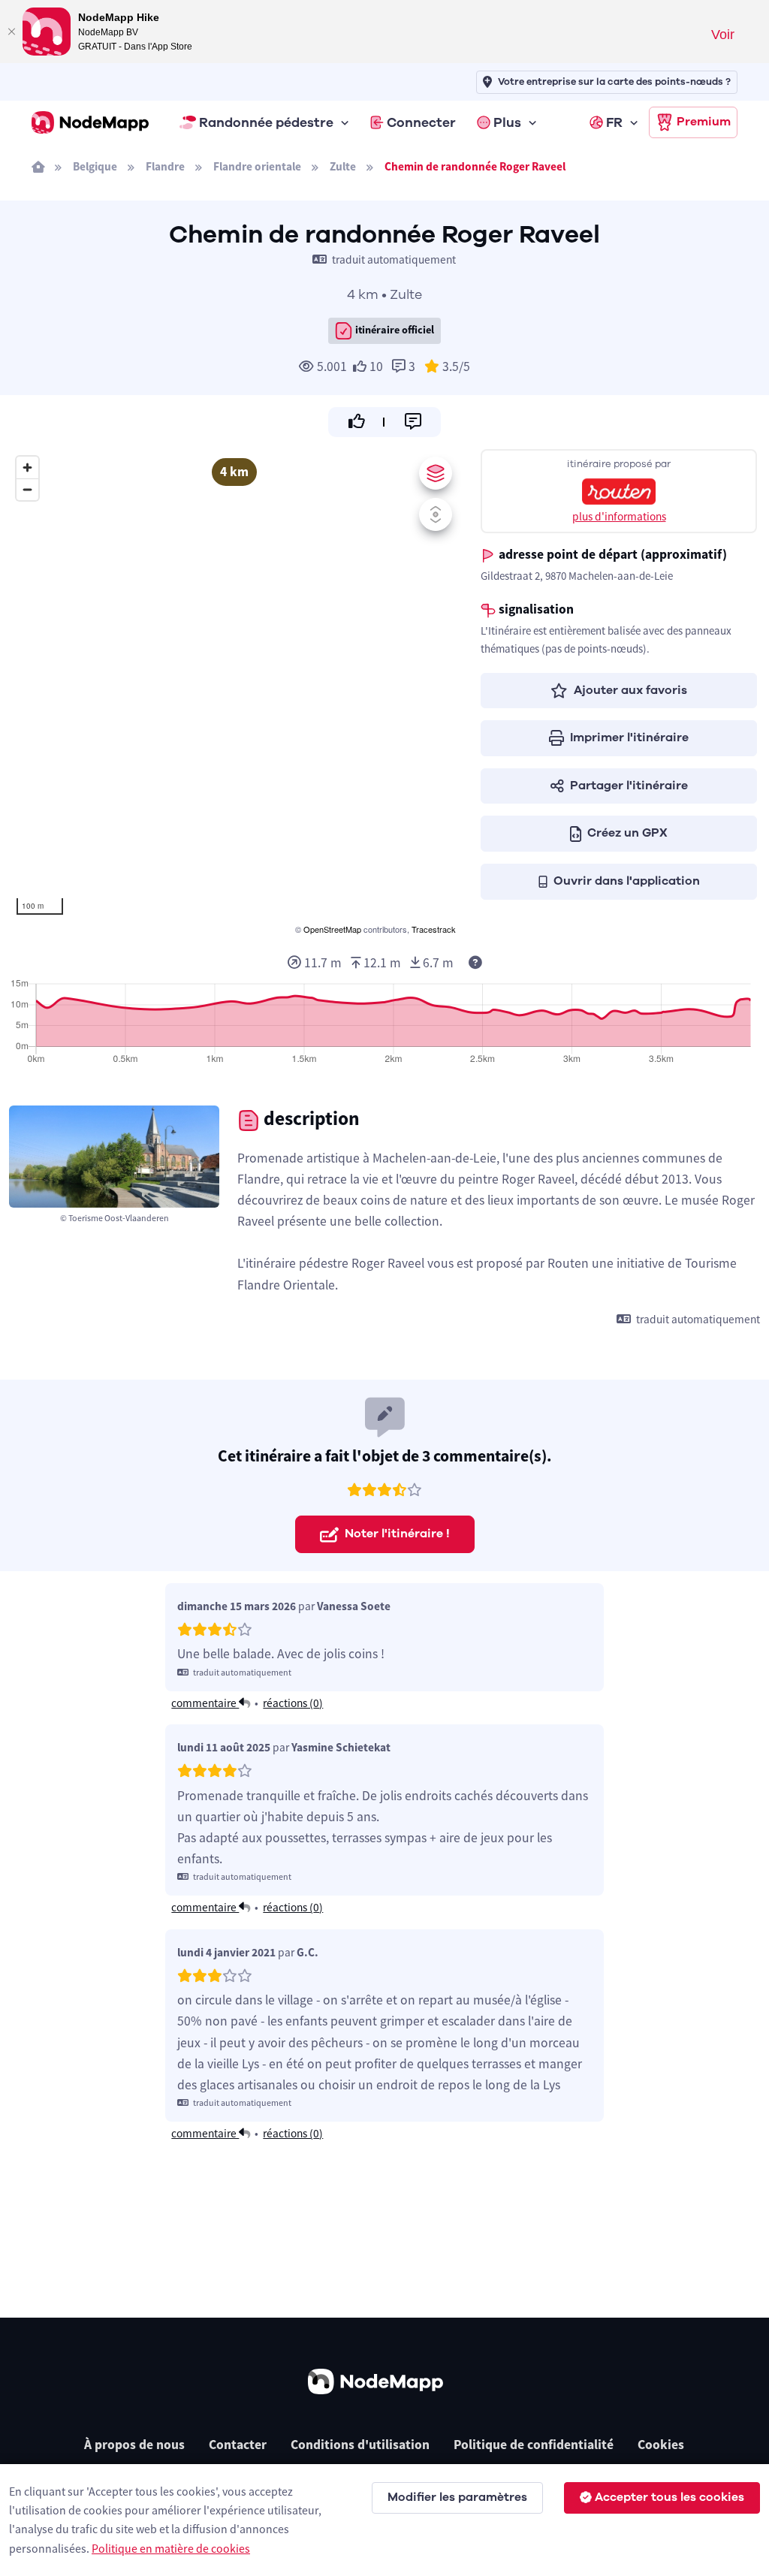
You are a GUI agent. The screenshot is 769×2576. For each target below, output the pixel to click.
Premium (704, 122)
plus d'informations (619, 516)
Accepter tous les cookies (669, 2497)
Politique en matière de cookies (171, 2548)
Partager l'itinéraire (629, 786)
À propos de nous (134, 2445)
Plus (507, 122)
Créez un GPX (627, 833)
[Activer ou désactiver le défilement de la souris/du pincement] (436, 514)
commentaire (205, 1703)
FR (614, 122)
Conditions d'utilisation (360, 2445)
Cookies (661, 2445)
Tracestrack (434, 929)
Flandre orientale (257, 166)
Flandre (165, 166)
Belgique (95, 166)
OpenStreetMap (332, 929)
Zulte (343, 166)
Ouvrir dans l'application (627, 881)
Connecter (421, 122)
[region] (234, 693)
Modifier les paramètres (457, 2497)
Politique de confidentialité (534, 2445)
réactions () (293, 1703)
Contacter (238, 2445)
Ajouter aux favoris (630, 690)
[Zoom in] (27, 468)
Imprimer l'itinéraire (629, 738)
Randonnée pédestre (266, 122)
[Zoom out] (27, 489)
